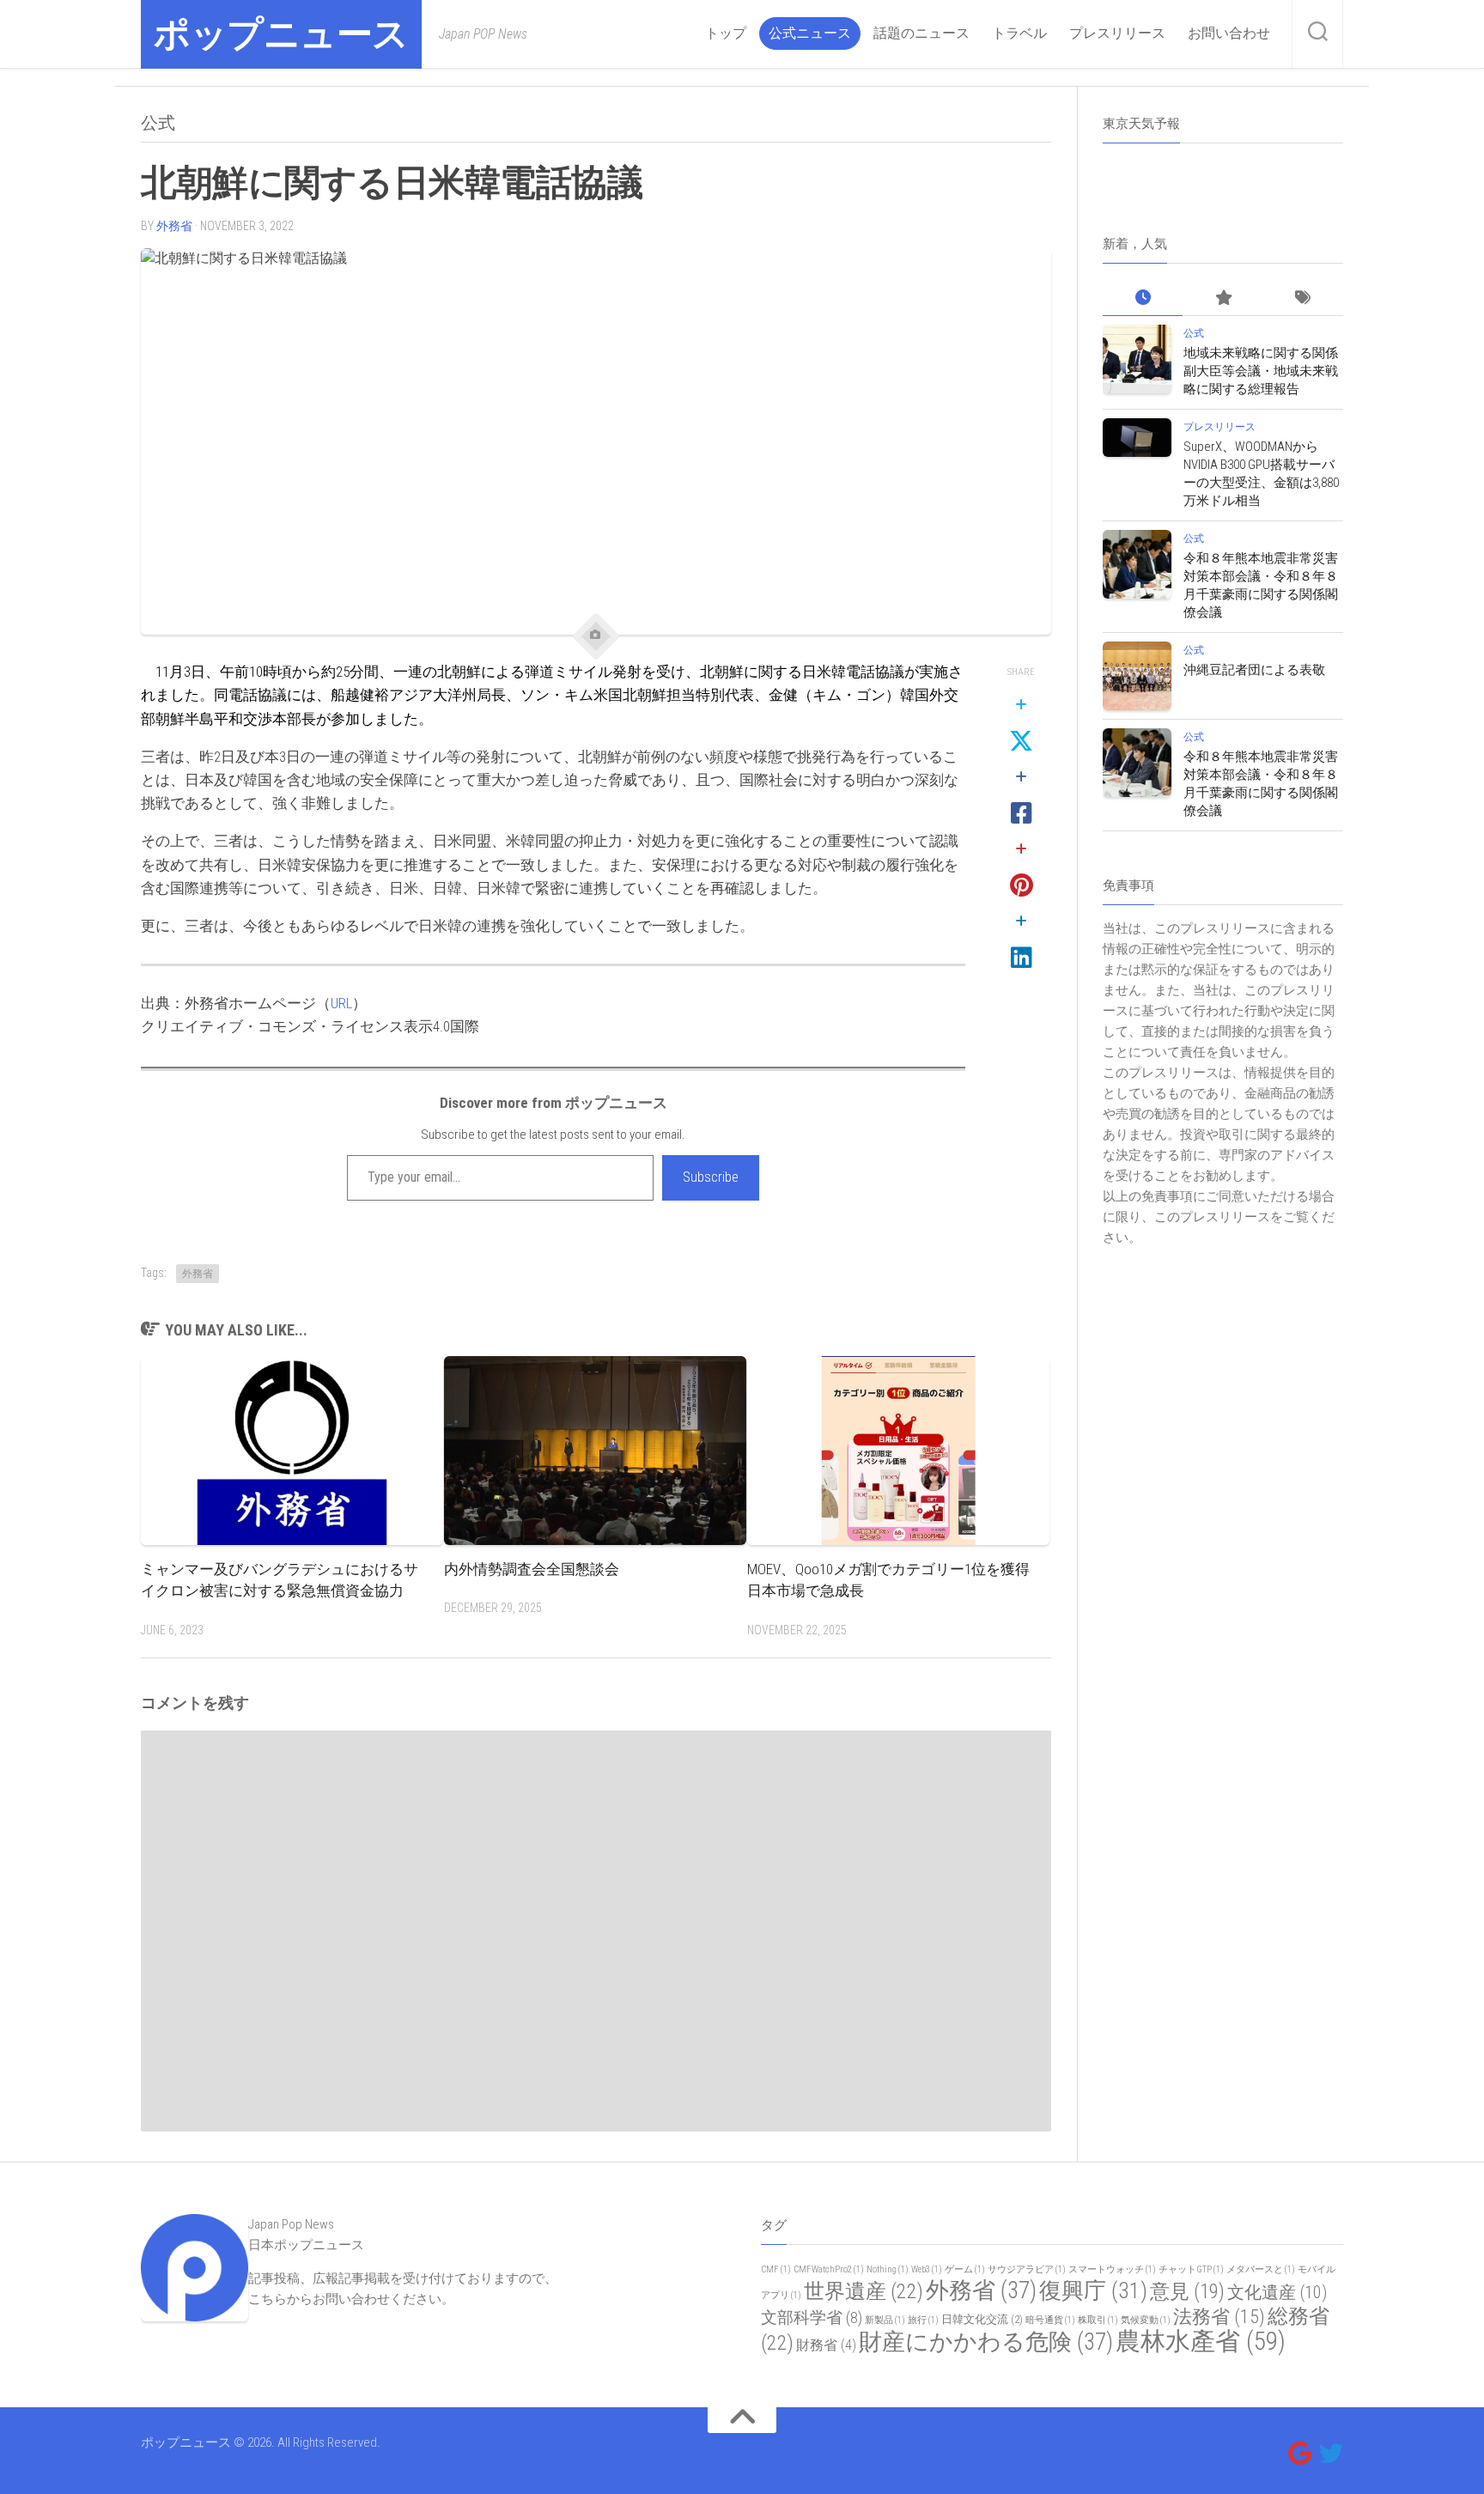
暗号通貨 (1050, 2320)
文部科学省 (812, 2318)
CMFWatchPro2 (829, 2269)
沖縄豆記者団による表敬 (1254, 670)
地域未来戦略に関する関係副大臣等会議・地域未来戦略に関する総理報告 (1261, 371)
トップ (726, 33)
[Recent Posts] (1143, 298)
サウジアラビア (1027, 2269)
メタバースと (1261, 2269)
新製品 (885, 2320)
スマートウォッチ (1112, 2269)
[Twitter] (1331, 2454)
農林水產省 (1201, 2341)
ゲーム (965, 2269)
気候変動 (1146, 2320)
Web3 (927, 2269)
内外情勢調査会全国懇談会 (532, 1569)
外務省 (174, 226)
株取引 (1098, 2320)
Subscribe (711, 1177)
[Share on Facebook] (1021, 796)
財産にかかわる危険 (986, 2342)
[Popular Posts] (1222, 298)
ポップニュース (281, 34)
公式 (158, 123)
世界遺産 (864, 2291)
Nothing (888, 2269)
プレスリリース (1117, 33)
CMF (776, 2269)
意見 (1187, 2291)
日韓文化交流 (982, 2319)
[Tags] (1303, 298)
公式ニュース (810, 33)
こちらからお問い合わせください (345, 2299)
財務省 (826, 2345)
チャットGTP (1191, 2269)
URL (341, 1003)
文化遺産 (1277, 2292)
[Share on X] (1021, 724)
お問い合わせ (1229, 33)
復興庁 (1093, 2290)
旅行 (923, 2320)
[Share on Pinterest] (1021, 868)
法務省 (1219, 2317)
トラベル (1019, 33)
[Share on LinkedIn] (1021, 940)
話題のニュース (921, 33)
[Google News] (1300, 2454)
